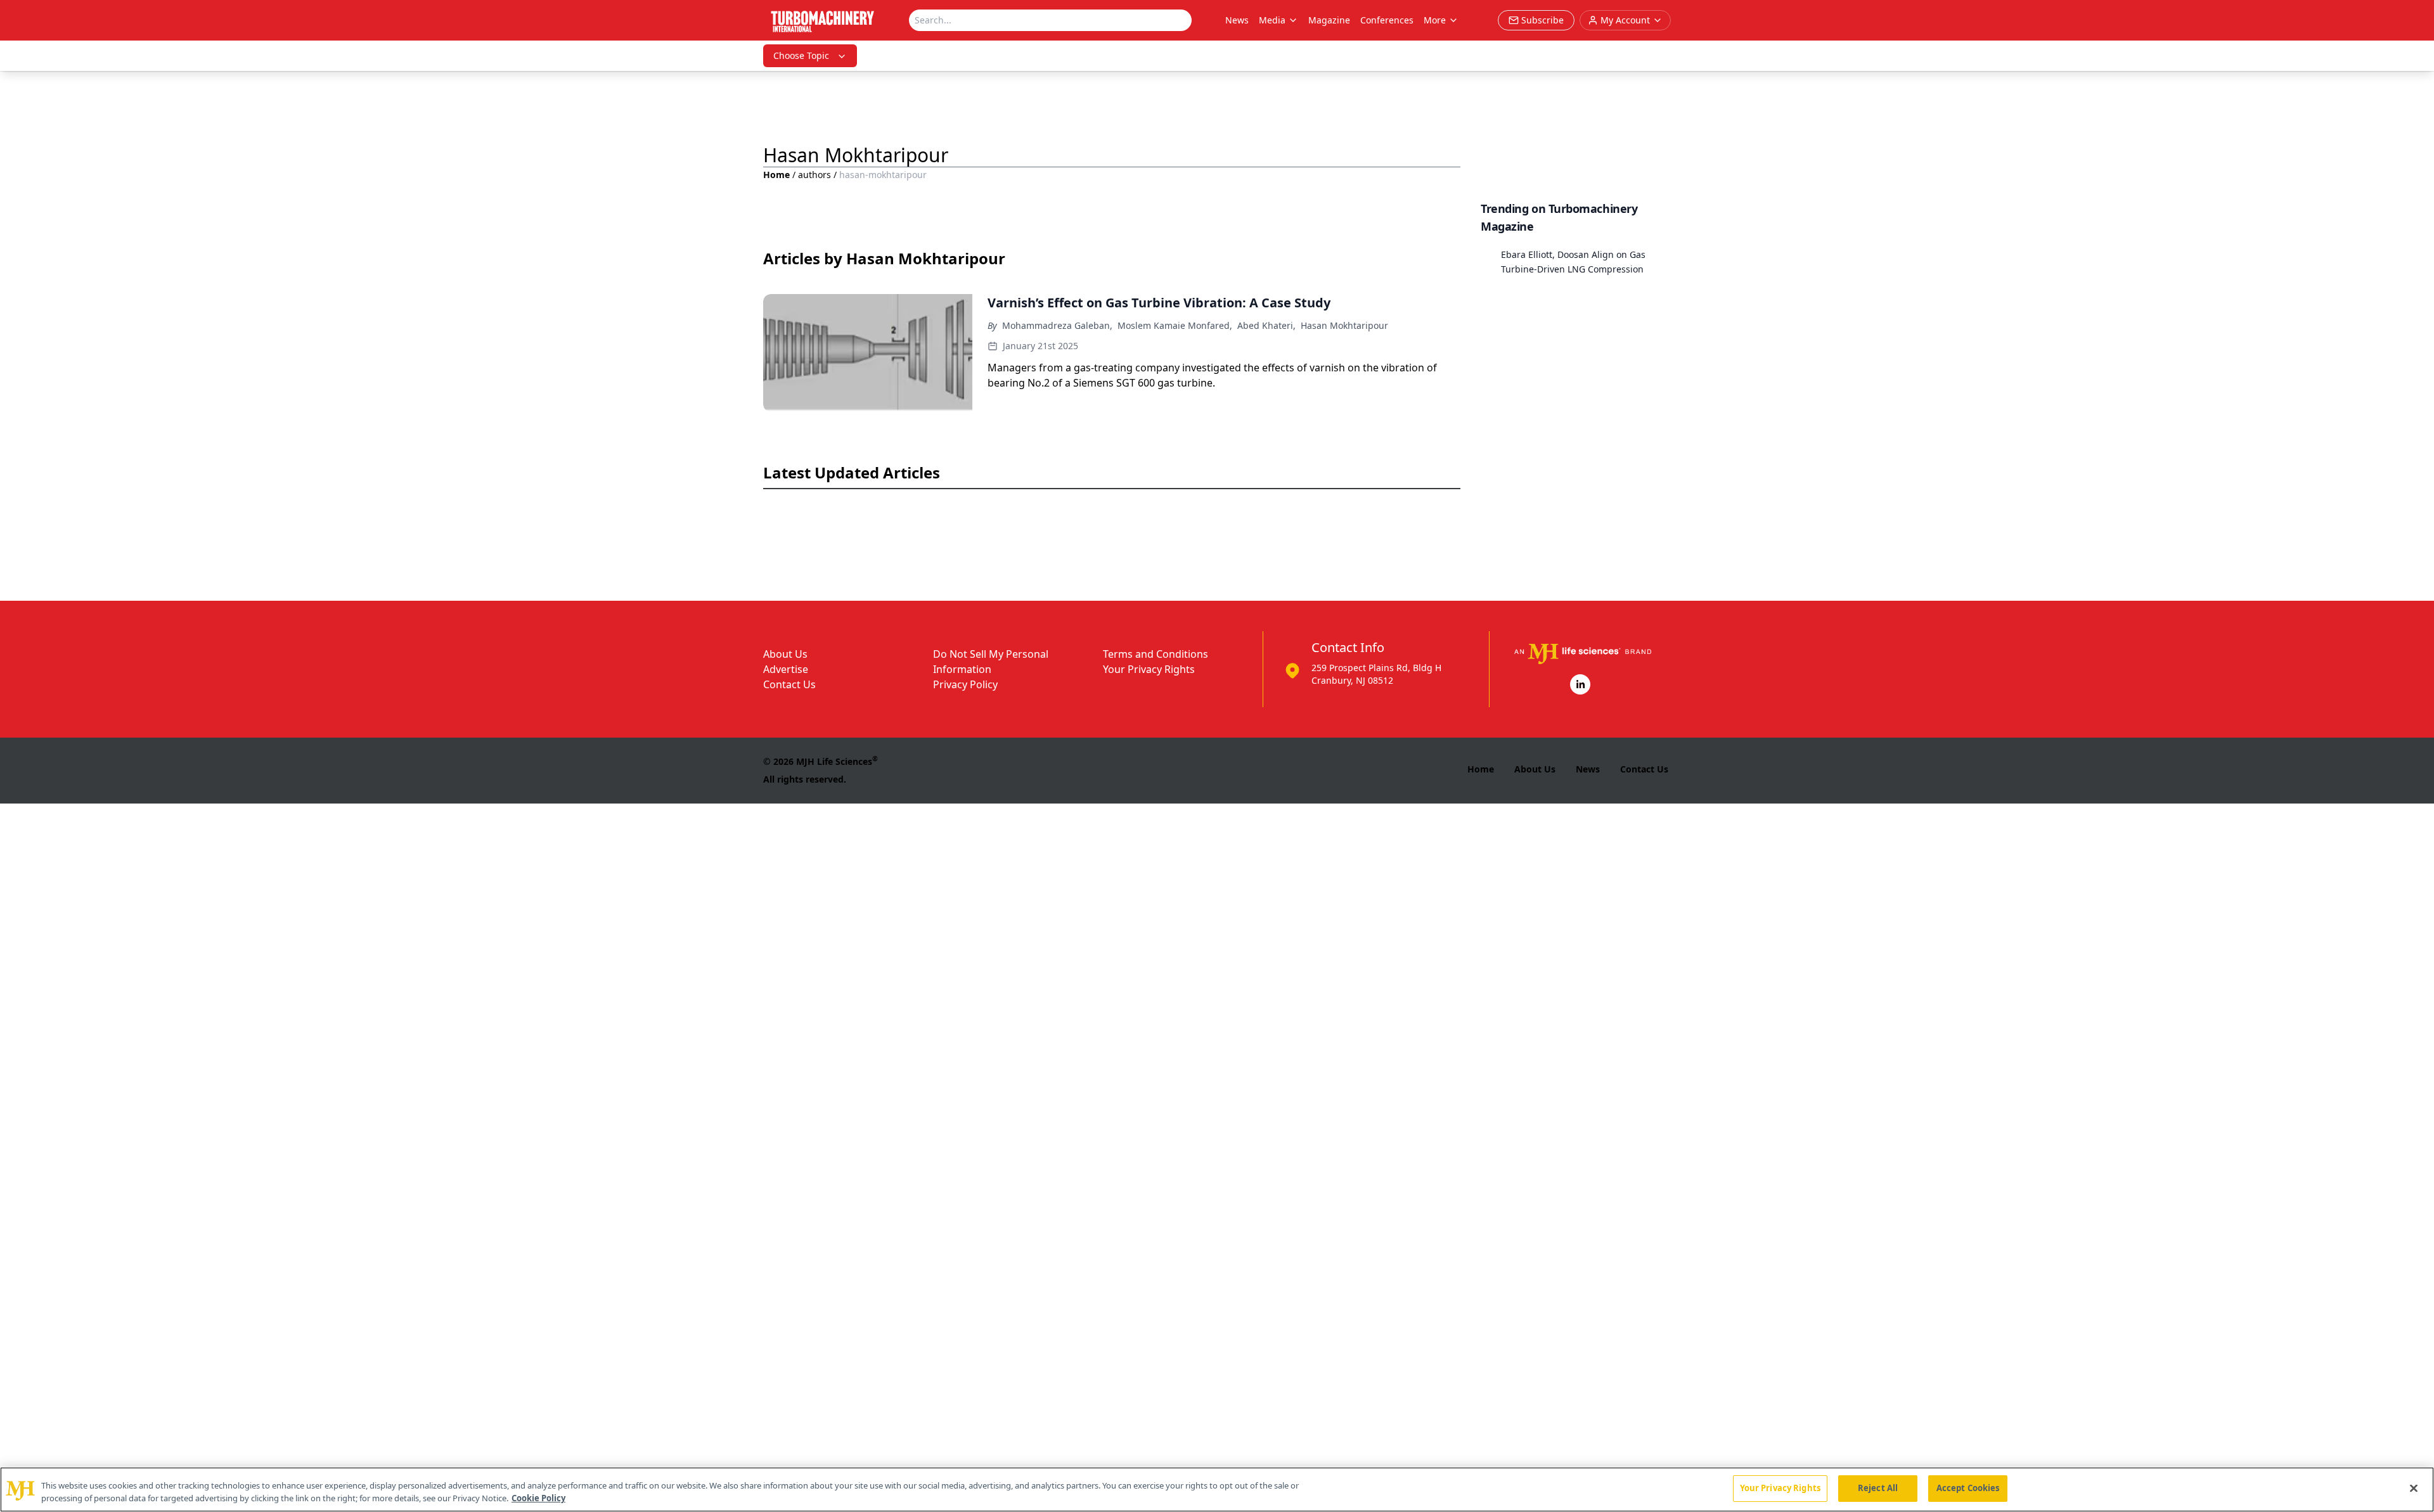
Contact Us (789, 684)
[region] (1217, 1490)
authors (815, 175)
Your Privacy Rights (1149, 669)
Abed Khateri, (1266, 325)
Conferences (1387, 20)
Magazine (1329, 20)
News (1237, 20)
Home (776, 175)
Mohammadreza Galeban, (1057, 325)
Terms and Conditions (1156, 654)
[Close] (2414, 1488)
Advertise (786, 669)
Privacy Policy (965, 684)
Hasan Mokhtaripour (1344, 325)
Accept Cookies (1968, 1488)
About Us (785, 654)
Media (1272, 20)
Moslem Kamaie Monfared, (1175, 325)
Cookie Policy (538, 1498)
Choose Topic (801, 55)
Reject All (1878, 1488)
